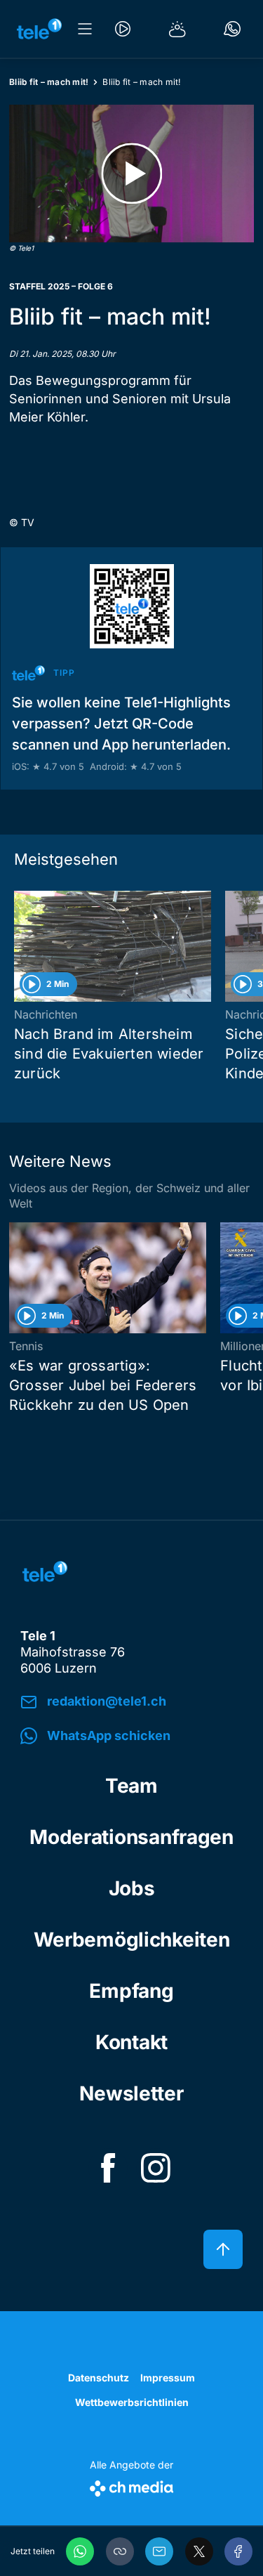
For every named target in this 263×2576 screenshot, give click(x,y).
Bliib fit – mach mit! (49, 82)
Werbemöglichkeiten (132, 1940)
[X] (199, 2551)
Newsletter (131, 2093)
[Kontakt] (232, 29)
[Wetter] (177, 29)
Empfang (131, 1991)
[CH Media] (131, 2486)
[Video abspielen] (131, 174)
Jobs (132, 1888)
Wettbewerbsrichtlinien (132, 2402)
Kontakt (131, 2042)
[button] (120, 2551)
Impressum (168, 2378)
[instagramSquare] (156, 2168)
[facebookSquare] (108, 2168)
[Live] (123, 29)
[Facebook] (238, 2551)
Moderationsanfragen (131, 1837)
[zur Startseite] (39, 29)
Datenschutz (99, 2378)
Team (131, 1786)
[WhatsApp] (80, 2551)
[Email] (159, 2551)
